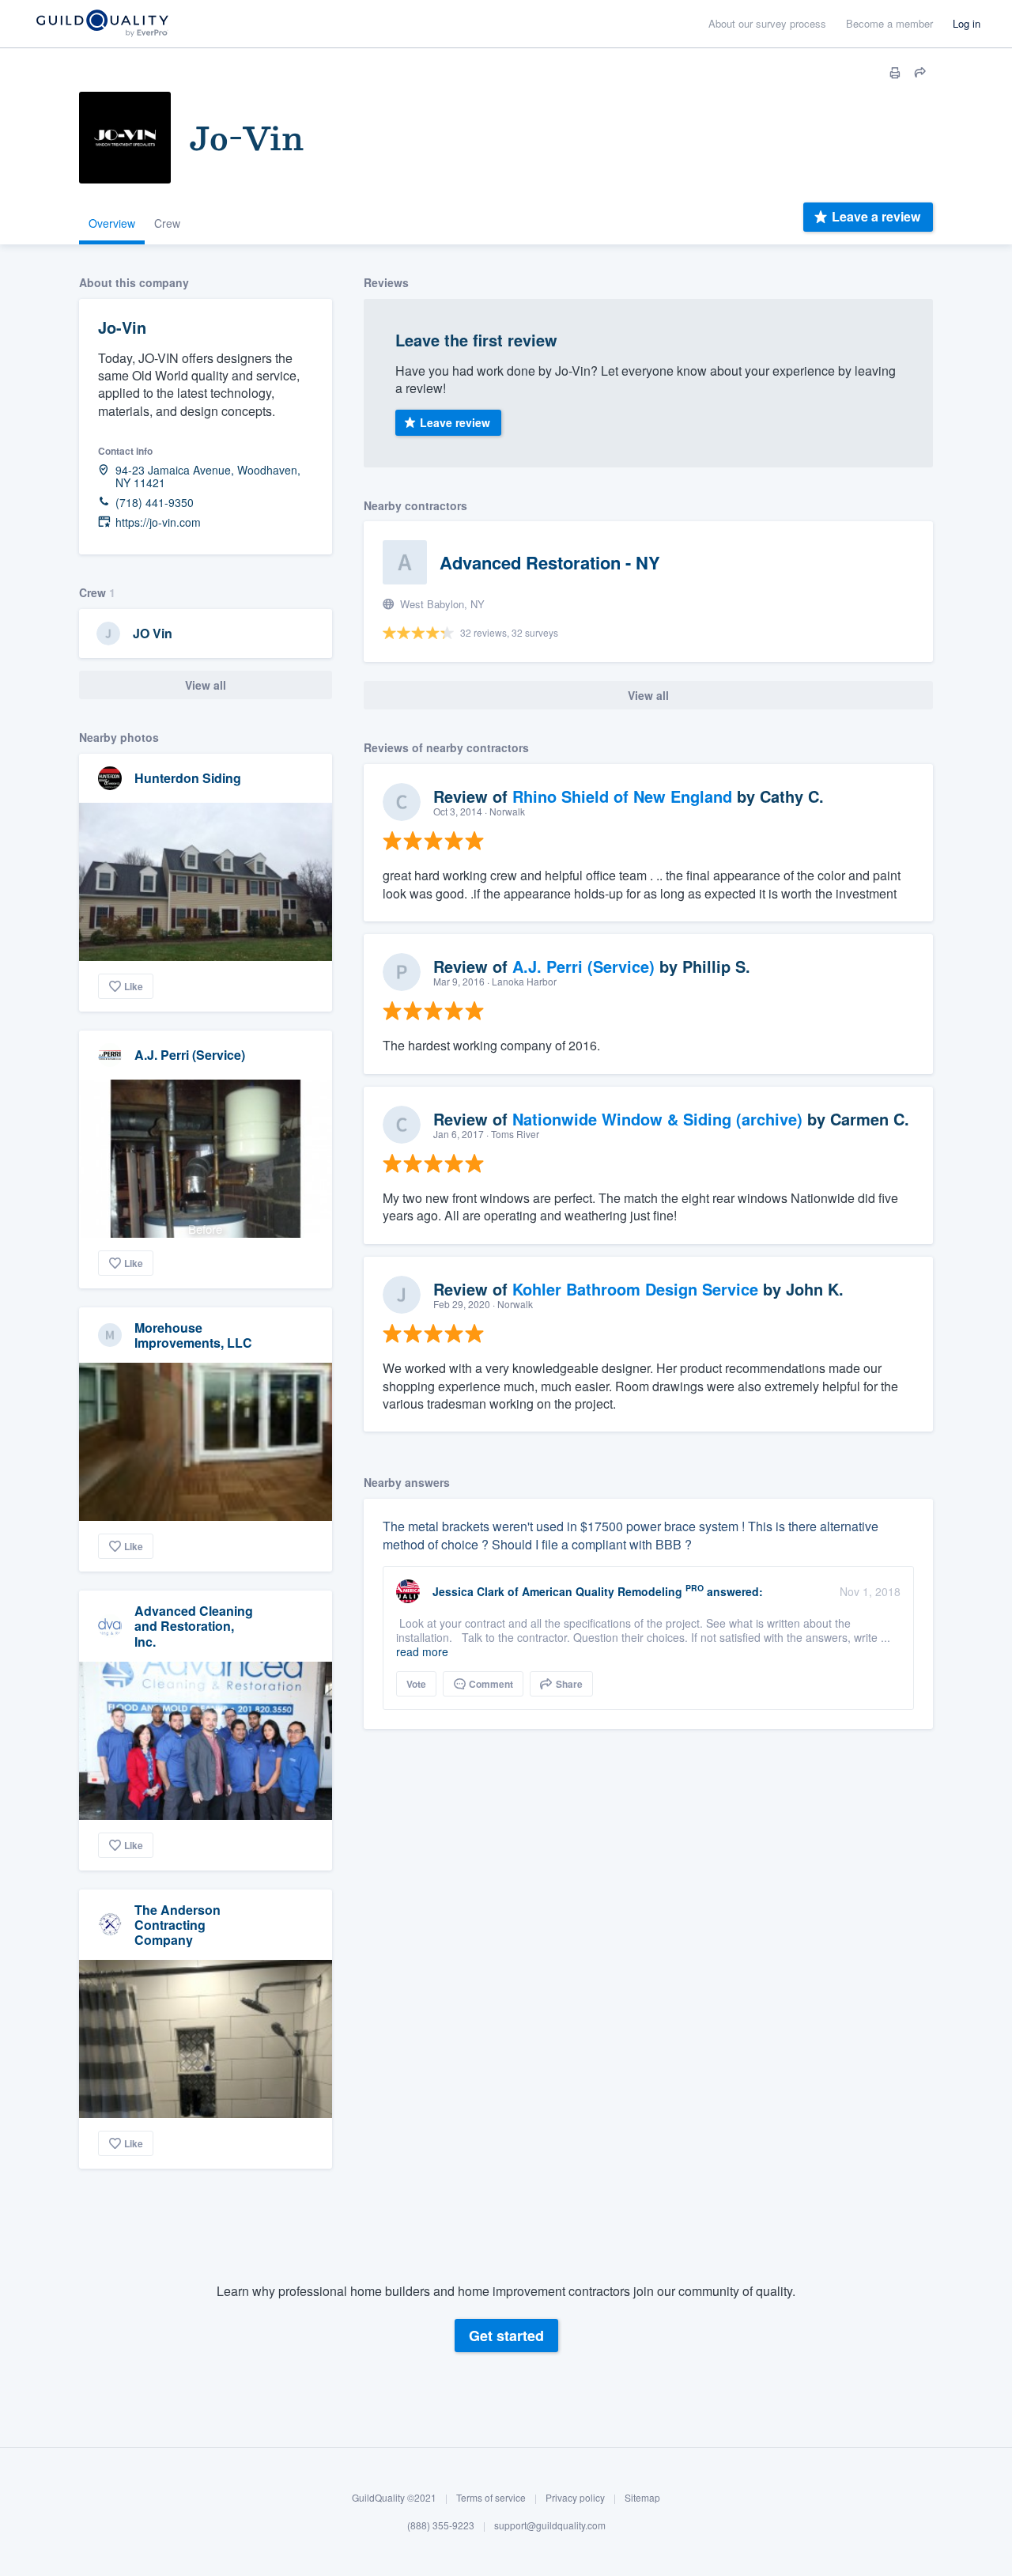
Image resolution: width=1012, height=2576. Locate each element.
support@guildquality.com (550, 2526)
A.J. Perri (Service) (190, 1055)
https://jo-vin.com (158, 522)
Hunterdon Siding (188, 778)
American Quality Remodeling (602, 1591)
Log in (967, 23)
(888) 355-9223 (441, 2526)
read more (422, 1651)
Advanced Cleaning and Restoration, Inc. (194, 1626)
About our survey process (767, 23)
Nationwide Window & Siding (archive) (657, 1119)
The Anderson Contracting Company (177, 1925)
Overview (112, 223)
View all (206, 685)
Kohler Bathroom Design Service (635, 1289)
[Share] (920, 73)
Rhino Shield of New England (622, 796)
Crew (167, 223)
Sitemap (642, 2497)
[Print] (895, 73)
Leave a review (876, 216)
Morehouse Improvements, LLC (193, 1335)
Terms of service (491, 2497)
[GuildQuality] (102, 24)
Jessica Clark (468, 1591)
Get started (506, 2336)
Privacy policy (575, 2497)
